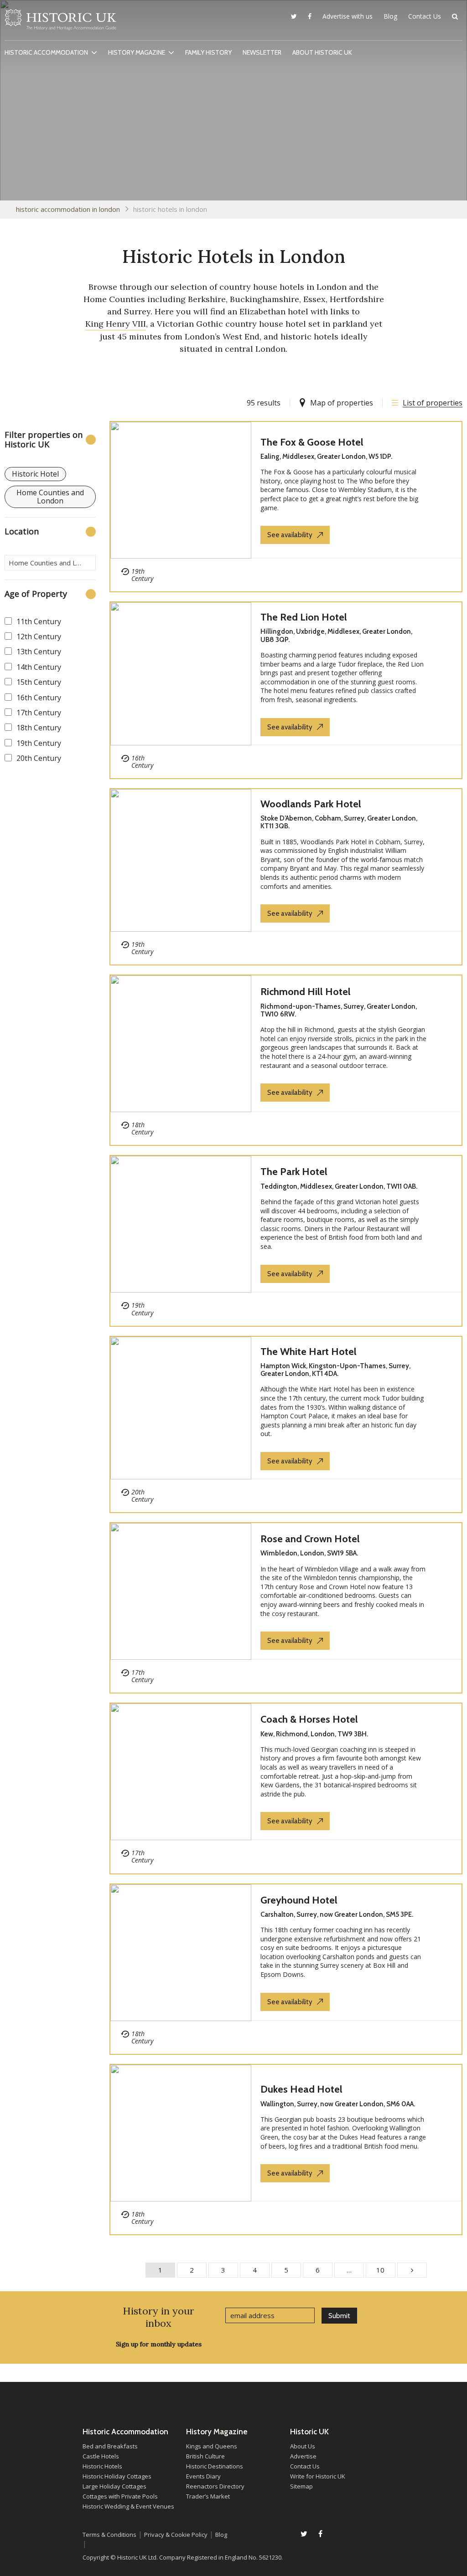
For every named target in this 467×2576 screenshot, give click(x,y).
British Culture (205, 2456)
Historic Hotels (102, 2466)
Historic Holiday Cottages (117, 2476)
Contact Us (425, 16)
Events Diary (203, 2476)
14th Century (39, 667)
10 (380, 2270)
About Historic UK (322, 52)
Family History (208, 52)
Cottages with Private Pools (120, 2496)
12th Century (39, 636)
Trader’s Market (208, 2496)
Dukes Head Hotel (301, 2089)
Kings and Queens (212, 2446)
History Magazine (137, 52)
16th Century (39, 698)
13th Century (39, 652)
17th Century (39, 713)
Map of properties (342, 403)
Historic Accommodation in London (68, 209)
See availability (290, 535)
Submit (339, 2316)
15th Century (39, 682)
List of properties (433, 403)
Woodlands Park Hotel (311, 804)
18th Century (39, 728)
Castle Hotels (101, 2456)
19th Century (39, 743)
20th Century (39, 758)
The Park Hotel (294, 1172)
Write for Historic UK (318, 2476)
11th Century (39, 621)
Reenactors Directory (215, 2486)
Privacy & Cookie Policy (176, 2535)
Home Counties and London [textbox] (52, 563)
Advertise (303, 2456)
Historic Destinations (215, 2466)
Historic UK (60, 22)
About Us (303, 2446)
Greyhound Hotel (299, 1900)
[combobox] (50, 563)
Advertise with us (348, 16)
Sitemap (301, 2486)
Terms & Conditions (109, 2535)
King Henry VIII (116, 324)
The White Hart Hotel (309, 1352)
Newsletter (262, 52)
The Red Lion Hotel (304, 617)
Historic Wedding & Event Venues (128, 2506)
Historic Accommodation (46, 52)
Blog (390, 16)
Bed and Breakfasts (110, 2446)
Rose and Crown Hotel (310, 1539)
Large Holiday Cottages (114, 2486)
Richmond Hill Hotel (306, 992)
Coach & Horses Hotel (309, 1719)
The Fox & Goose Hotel (312, 442)
